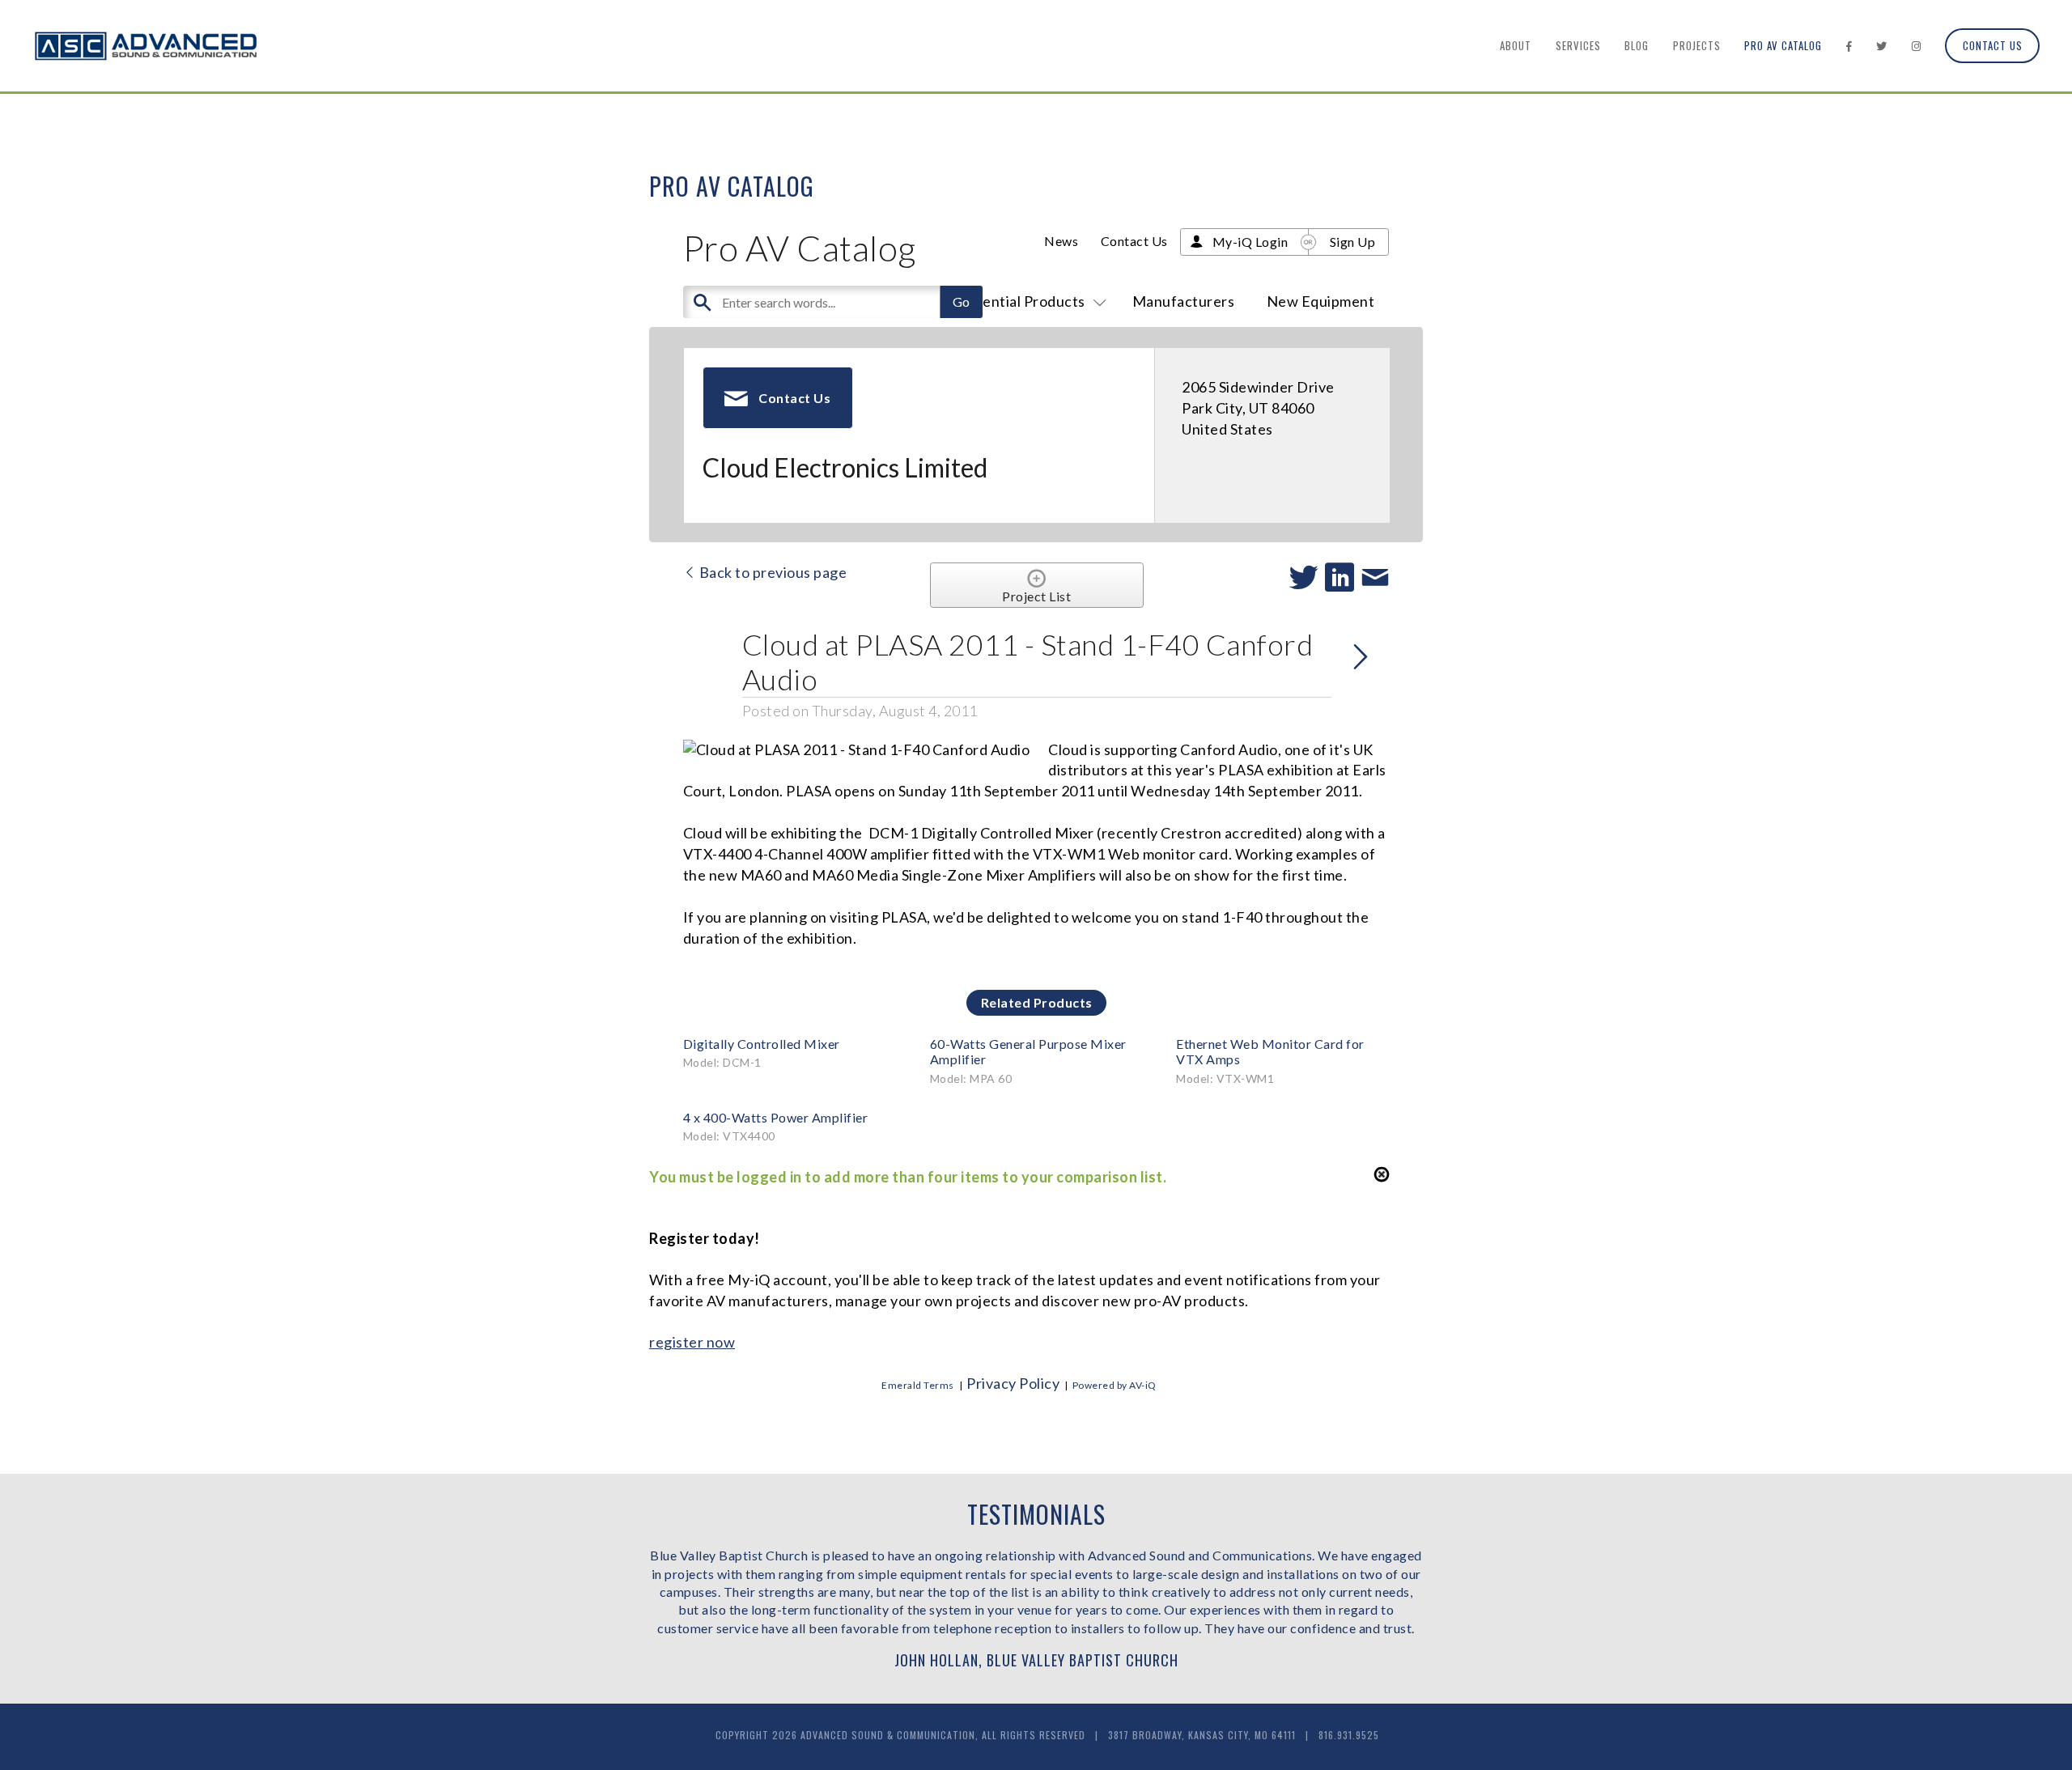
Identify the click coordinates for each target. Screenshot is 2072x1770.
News (1061, 241)
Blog (1637, 45)
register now (692, 1342)
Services (1578, 45)
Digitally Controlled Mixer (762, 1044)
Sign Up (1353, 242)
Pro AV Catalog (1783, 45)
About (1516, 45)
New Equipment (1321, 301)
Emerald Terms (918, 1385)
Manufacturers (1184, 301)
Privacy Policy (1013, 1383)
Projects (1697, 45)
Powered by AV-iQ (1115, 1385)
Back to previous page (771, 572)
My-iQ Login (1250, 242)
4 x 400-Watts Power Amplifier (776, 1117)
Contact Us (1993, 45)
